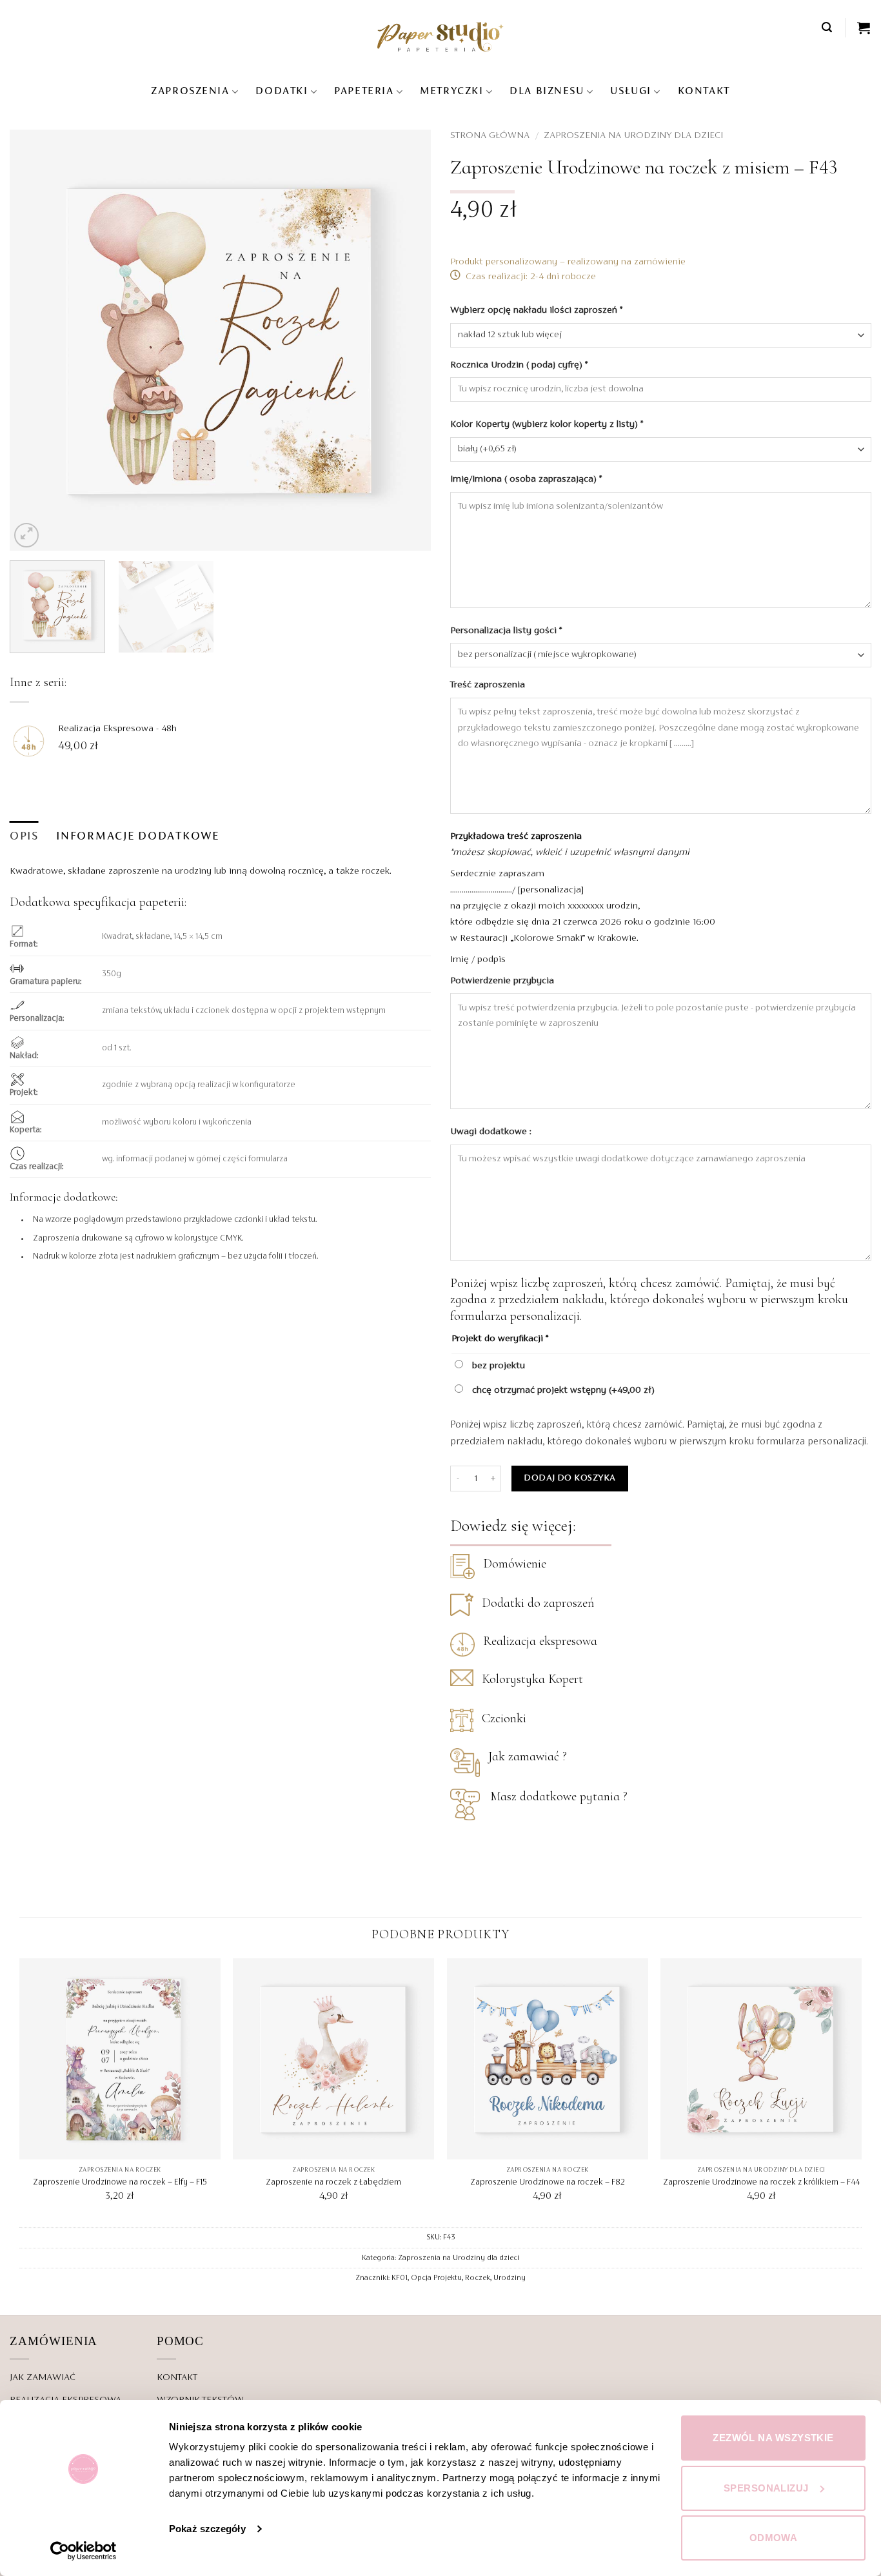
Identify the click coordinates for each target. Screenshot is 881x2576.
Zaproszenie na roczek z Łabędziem (333, 2183)
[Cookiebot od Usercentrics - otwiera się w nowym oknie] (84, 2551)
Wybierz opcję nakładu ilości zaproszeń (536, 310)
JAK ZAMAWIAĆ (43, 2377)
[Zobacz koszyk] (864, 28)
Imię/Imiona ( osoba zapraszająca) (526, 479)
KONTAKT (704, 92)
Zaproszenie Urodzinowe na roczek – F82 (548, 2183)
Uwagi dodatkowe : (492, 1132)
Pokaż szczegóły (207, 2529)
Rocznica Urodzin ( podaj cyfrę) (519, 365)
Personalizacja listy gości (506, 631)
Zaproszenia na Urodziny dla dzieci (633, 135)
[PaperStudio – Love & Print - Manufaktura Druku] (440, 36)
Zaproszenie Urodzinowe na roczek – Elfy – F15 (120, 2183)
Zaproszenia (190, 92)
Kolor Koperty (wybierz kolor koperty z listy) (547, 424)
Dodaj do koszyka (569, 1478)
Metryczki (451, 92)
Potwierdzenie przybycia (503, 981)
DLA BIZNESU (547, 92)
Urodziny (510, 2278)
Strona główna (490, 135)
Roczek (478, 2278)
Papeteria (364, 92)
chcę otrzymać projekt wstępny (562, 1390)
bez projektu (497, 1366)
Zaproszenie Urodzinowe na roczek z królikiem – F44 (761, 2183)
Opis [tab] (24, 837)
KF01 (400, 2278)
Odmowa (774, 2538)
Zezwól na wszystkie (773, 2438)
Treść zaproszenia (489, 685)
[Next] (406, 340)
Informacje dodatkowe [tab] (137, 837)
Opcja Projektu (436, 2278)
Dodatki (282, 92)
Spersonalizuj (766, 2488)
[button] (827, 27)
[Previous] (34, 340)
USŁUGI (630, 92)
